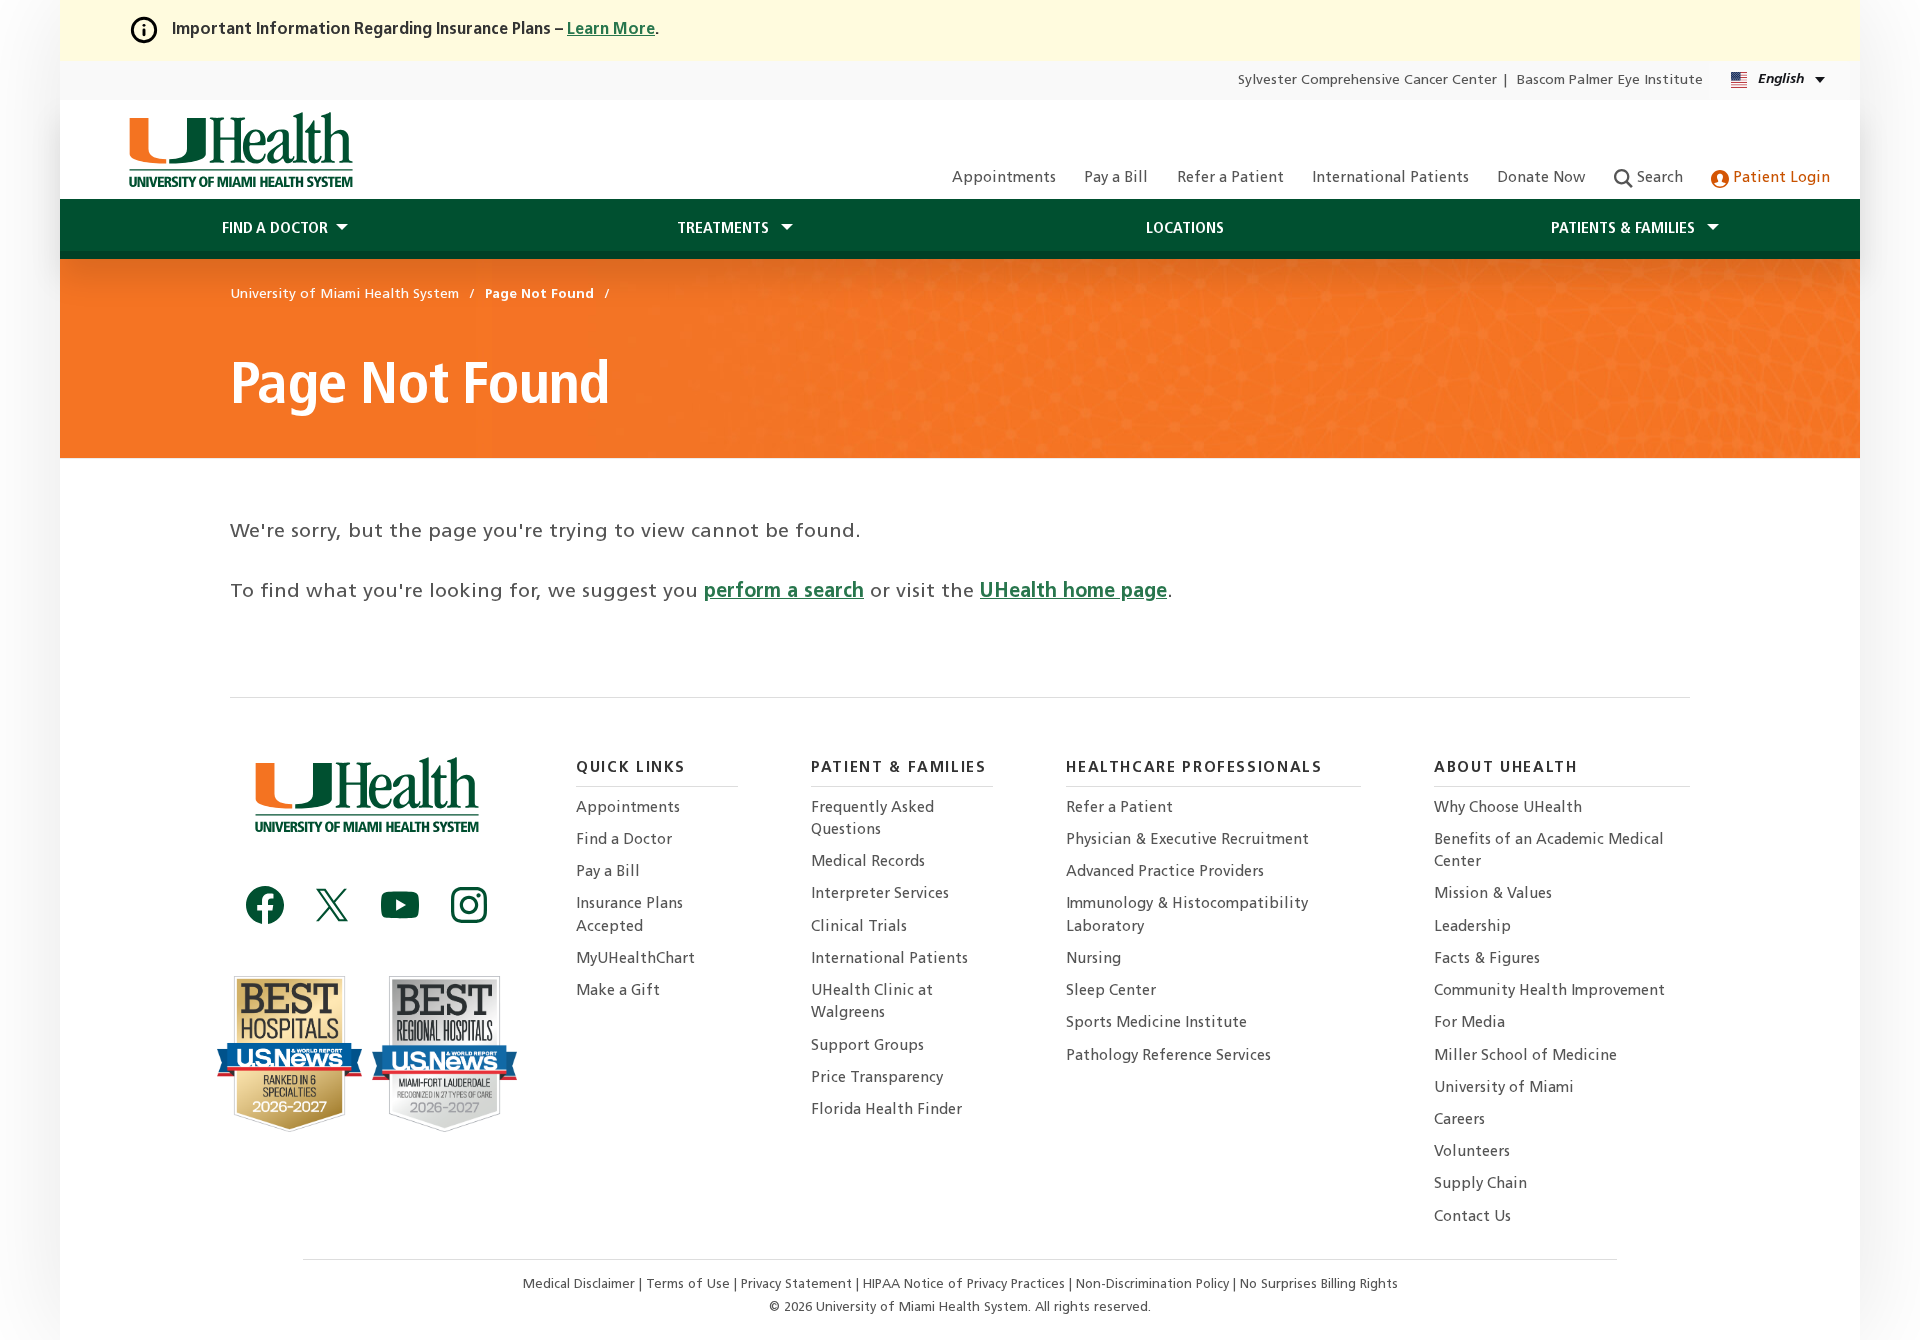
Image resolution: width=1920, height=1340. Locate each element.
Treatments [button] (725, 229)
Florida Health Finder (886, 1110)
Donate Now (1541, 178)
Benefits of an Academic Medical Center (1549, 851)
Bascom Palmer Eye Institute (1610, 80)
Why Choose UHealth (1508, 808)
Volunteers (1472, 1152)
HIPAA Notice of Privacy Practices (964, 1284)
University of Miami (1504, 1088)
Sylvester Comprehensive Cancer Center (1367, 80)
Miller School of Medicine (1525, 1056)
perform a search (784, 592)
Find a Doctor (624, 840)
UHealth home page (1073, 592)
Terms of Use (690, 1284)
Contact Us (1472, 1217)
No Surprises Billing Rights (1319, 1284)
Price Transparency (877, 1078)
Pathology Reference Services (1168, 1056)
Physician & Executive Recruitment (1187, 840)
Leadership (1472, 927)
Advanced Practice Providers (1165, 872)
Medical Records (868, 862)
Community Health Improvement (1549, 991)
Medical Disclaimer (581, 1284)
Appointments (1004, 178)
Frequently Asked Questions (872, 819)
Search (1658, 178)
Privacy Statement (798, 1284)
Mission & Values (1493, 894)
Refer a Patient (1230, 178)
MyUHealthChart (635, 959)
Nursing (1093, 959)
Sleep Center (1111, 991)
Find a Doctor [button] (275, 229)
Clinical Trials (859, 927)
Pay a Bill (1116, 178)
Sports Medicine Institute (1156, 1023)
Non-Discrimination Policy (1152, 1284)
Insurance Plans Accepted (629, 915)
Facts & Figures (1487, 959)
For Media (1469, 1023)
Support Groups (867, 1046)
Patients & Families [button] (1625, 229)
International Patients (1390, 178)
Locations (1185, 229)
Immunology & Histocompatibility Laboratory (1187, 915)
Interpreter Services (880, 894)
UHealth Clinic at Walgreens (872, 1002)
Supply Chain (1480, 1184)
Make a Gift (618, 991)
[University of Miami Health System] (240, 150)
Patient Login (1779, 178)
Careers (1459, 1120)
